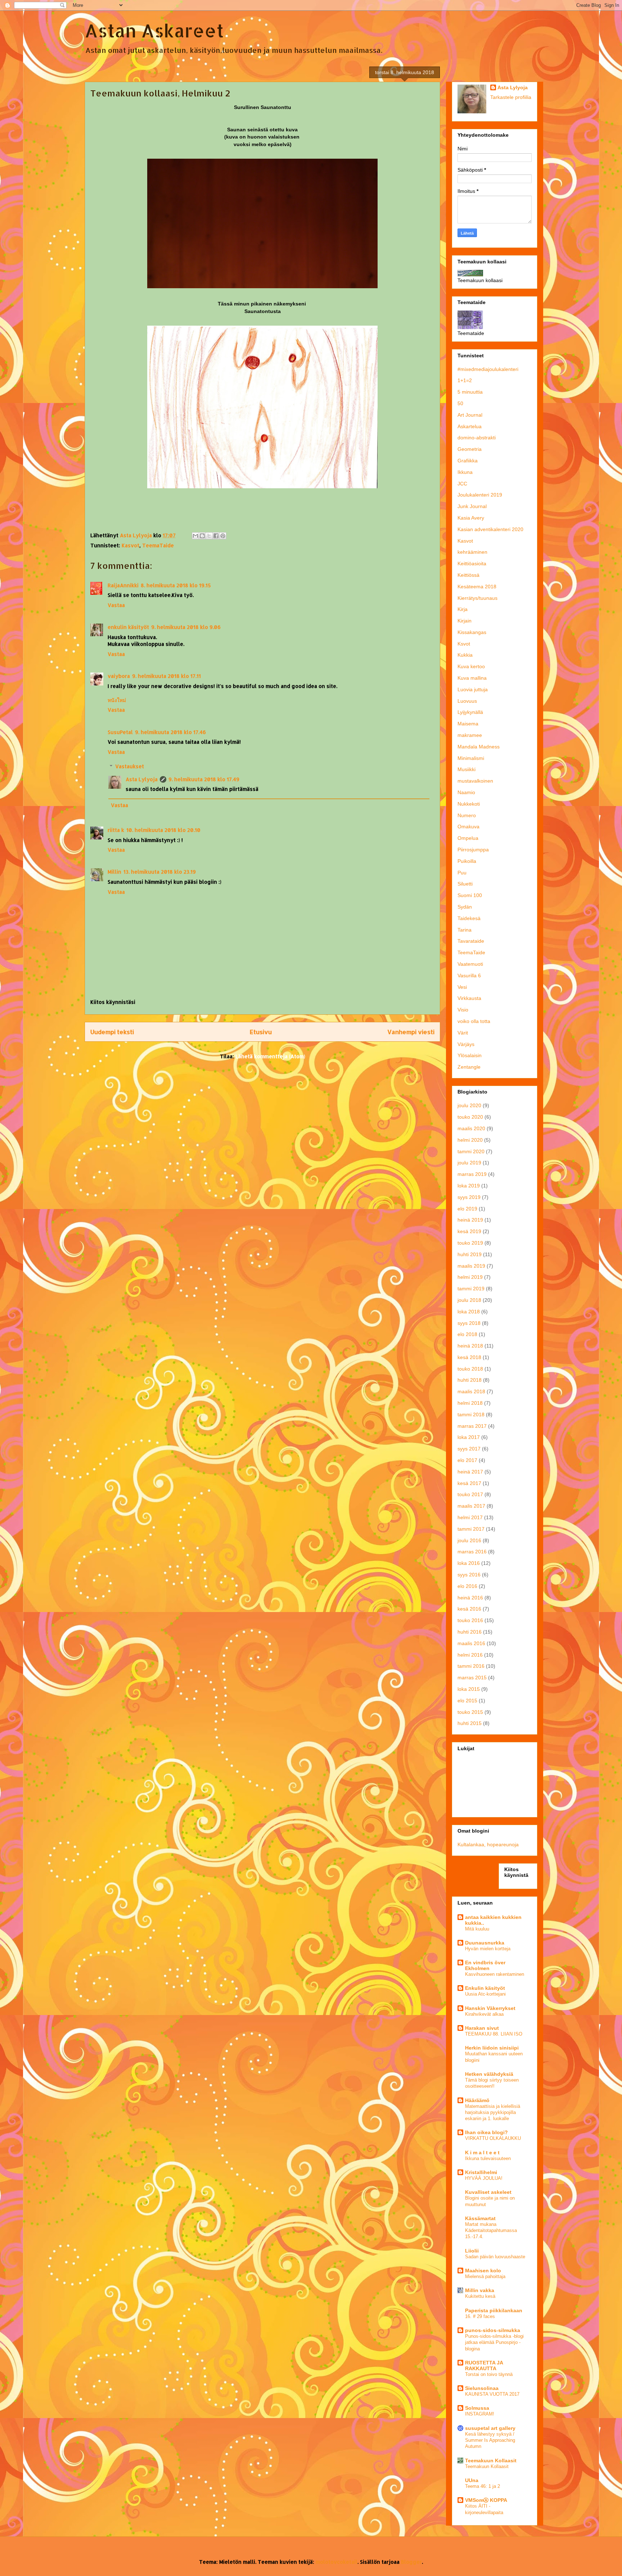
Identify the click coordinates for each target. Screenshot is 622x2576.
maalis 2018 (471, 1391)
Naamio (466, 792)
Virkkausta (469, 998)
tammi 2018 (471, 1414)
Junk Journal (472, 506)
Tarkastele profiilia (511, 97)
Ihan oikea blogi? (486, 2132)
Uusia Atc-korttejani (485, 1994)
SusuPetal (120, 732)
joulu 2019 (469, 1163)
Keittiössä (468, 575)
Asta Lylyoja (142, 779)
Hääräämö (477, 2100)
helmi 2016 (470, 1655)
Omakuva (468, 827)
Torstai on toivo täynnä (489, 2374)
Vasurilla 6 (469, 975)
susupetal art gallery (490, 2428)
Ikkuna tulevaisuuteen (488, 2158)
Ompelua (468, 838)
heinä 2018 (470, 1346)
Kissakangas (472, 632)
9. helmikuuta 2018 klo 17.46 (170, 732)
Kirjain (465, 621)
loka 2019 (469, 1186)
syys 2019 (469, 1197)
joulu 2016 (469, 1540)
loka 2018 (469, 1312)
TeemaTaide (158, 545)
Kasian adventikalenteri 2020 (490, 529)
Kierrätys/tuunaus (477, 598)
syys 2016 (469, 1575)
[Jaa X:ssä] (209, 536)
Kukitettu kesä (480, 2296)
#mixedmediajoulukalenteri (488, 369)
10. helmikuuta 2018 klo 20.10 (163, 830)
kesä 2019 (469, 1231)
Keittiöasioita (472, 563)
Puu (462, 873)
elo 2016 (467, 1586)
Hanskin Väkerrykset (490, 2008)
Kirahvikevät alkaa (484, 2014)
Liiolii (472, 2251)
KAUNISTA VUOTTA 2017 (492, 2394)
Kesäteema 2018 (477, 587)
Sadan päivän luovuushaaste (495, 2257)
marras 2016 (472, 1552)
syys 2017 (469, 1449)
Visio (463, 1010)
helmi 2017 (470, 1517)
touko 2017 (470, 1494)
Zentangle (469, 1067)
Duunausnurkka (485, 1943)
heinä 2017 (470, 1472)
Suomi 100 (470, 895)
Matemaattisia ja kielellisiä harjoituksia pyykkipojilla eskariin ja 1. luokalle (493, 2113)
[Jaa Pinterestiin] (223, 536)
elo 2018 (467, 1334)
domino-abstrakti (477, 438)
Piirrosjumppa (473, 850)
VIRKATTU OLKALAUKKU (493, 2138)
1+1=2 (465, 380)
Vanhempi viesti (411, 1032)
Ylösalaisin (470, 1055)
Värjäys (466, 1044)
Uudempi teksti (112, 1032)
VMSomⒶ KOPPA (486, 2500)
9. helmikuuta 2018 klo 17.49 (204, 779)
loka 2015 (469, 1689)
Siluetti (465, 884)
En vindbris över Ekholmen (485, 1965)
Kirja (463, 609)
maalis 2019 (471, 1266)
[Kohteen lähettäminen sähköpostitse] (195, 536)
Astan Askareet (154, 30)
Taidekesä (469, 918)
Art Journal (470, 415)
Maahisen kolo (483, 2271)
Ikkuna (465, 472)
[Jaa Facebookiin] (216, 536)
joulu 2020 (469, 1105)
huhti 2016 (470, 1632)
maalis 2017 (471, 1506)
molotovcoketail (337, 2562)
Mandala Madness (479, 747)
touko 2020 (470, 1117)
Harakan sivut (482, 2028)
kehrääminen (472, 552)
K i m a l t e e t (482, 2152)
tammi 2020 (471, 1151)
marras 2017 (472, 1426)
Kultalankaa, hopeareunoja (488, 1844)
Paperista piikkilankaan (494, 2310)
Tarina (465, 930)
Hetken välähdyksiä (489, 2074)
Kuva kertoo (471, 666)
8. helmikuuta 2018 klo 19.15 (176, 585)
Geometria (470, 449)
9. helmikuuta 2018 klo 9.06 (186, 627)
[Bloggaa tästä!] (202, 536)
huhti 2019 (470, 1254)
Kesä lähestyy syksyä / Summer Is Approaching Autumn (490, 2440)
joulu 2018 (469, 1300)
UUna (472, 2480)
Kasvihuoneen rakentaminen (495, 1974)
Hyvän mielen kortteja (488, 1949)
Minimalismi (471, 758)
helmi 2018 (470, 1403)
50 (460, 403)
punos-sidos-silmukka (493, 2330)
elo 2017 (467, 1460)
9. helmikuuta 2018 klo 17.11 (166, 676)
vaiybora (119, 676)
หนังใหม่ (117, 700)
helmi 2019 (470, 1277)
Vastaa (116, 605)
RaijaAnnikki (123, 585)
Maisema (468, 724)
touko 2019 (470, 1243)
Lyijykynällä (470, 712)
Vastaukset (130, 766)
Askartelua (470, 426)
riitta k (116, 830)
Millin (114, 872)
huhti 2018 (470, 1380)
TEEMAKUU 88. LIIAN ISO (494, 2034)
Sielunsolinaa (482, 2388)
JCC (462, 484)
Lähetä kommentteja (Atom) (270, 1056)
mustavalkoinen (475, 781)
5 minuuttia (470, 392)
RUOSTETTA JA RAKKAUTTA (484, 2366)
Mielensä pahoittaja (485, 2276)
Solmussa (477, 2408)
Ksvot (464, 644)
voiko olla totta (474, 1021)
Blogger (411, 2562)
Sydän (465, 907)
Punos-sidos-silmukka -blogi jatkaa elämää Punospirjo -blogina (494, 2342)
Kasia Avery (471, 518)
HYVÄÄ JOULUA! (484, 2178)
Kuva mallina (472, 678)
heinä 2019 (470, 1220)
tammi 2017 (471, 1529)
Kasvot (130, 545)
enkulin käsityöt (128, 627)
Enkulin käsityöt (485, 1988)
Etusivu (261, 1032)
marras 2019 (472, 1174)
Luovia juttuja (473, 689)
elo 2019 (467, 1209)
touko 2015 (470, 1712)
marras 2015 (472, 1678)
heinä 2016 (470, 1598)
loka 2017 (469, 1437)
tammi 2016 (471, 1666)
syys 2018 (469, 1323)
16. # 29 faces (480, 2316)
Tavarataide (471, 941)
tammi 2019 (471, 1289)
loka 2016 (469, 1563)
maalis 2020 (471, 1128)
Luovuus (467, 701)
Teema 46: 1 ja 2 (483, 2486)
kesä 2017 (469, 1483)
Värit (463, 1033)
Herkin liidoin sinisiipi (492, 2048)
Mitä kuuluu (477, 1929)
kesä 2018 (469, 1357)
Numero (467, 815)
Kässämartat (480, 2218)
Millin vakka (480, 2290)
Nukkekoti (469, 804)
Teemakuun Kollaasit (491, 2460)
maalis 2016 (471, 1643)
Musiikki (466, 769)
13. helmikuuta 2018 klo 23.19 (160, 872)
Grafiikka (468, 461)
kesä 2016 (469, 1609)
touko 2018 (470, 1369)
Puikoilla (467, 861)
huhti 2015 (470, 1723)
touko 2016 (470, 1620)
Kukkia (465, 655)
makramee (470, 735)
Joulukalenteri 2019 (480, 495)
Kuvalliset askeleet (488, 2192)
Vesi (462, 987)
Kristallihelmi (481, 2172)
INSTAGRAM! (480, 2414)
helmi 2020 (470, 1140)
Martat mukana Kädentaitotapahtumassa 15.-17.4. (491, 2231)
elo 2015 (467, 1701)
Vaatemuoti (470, 964)
